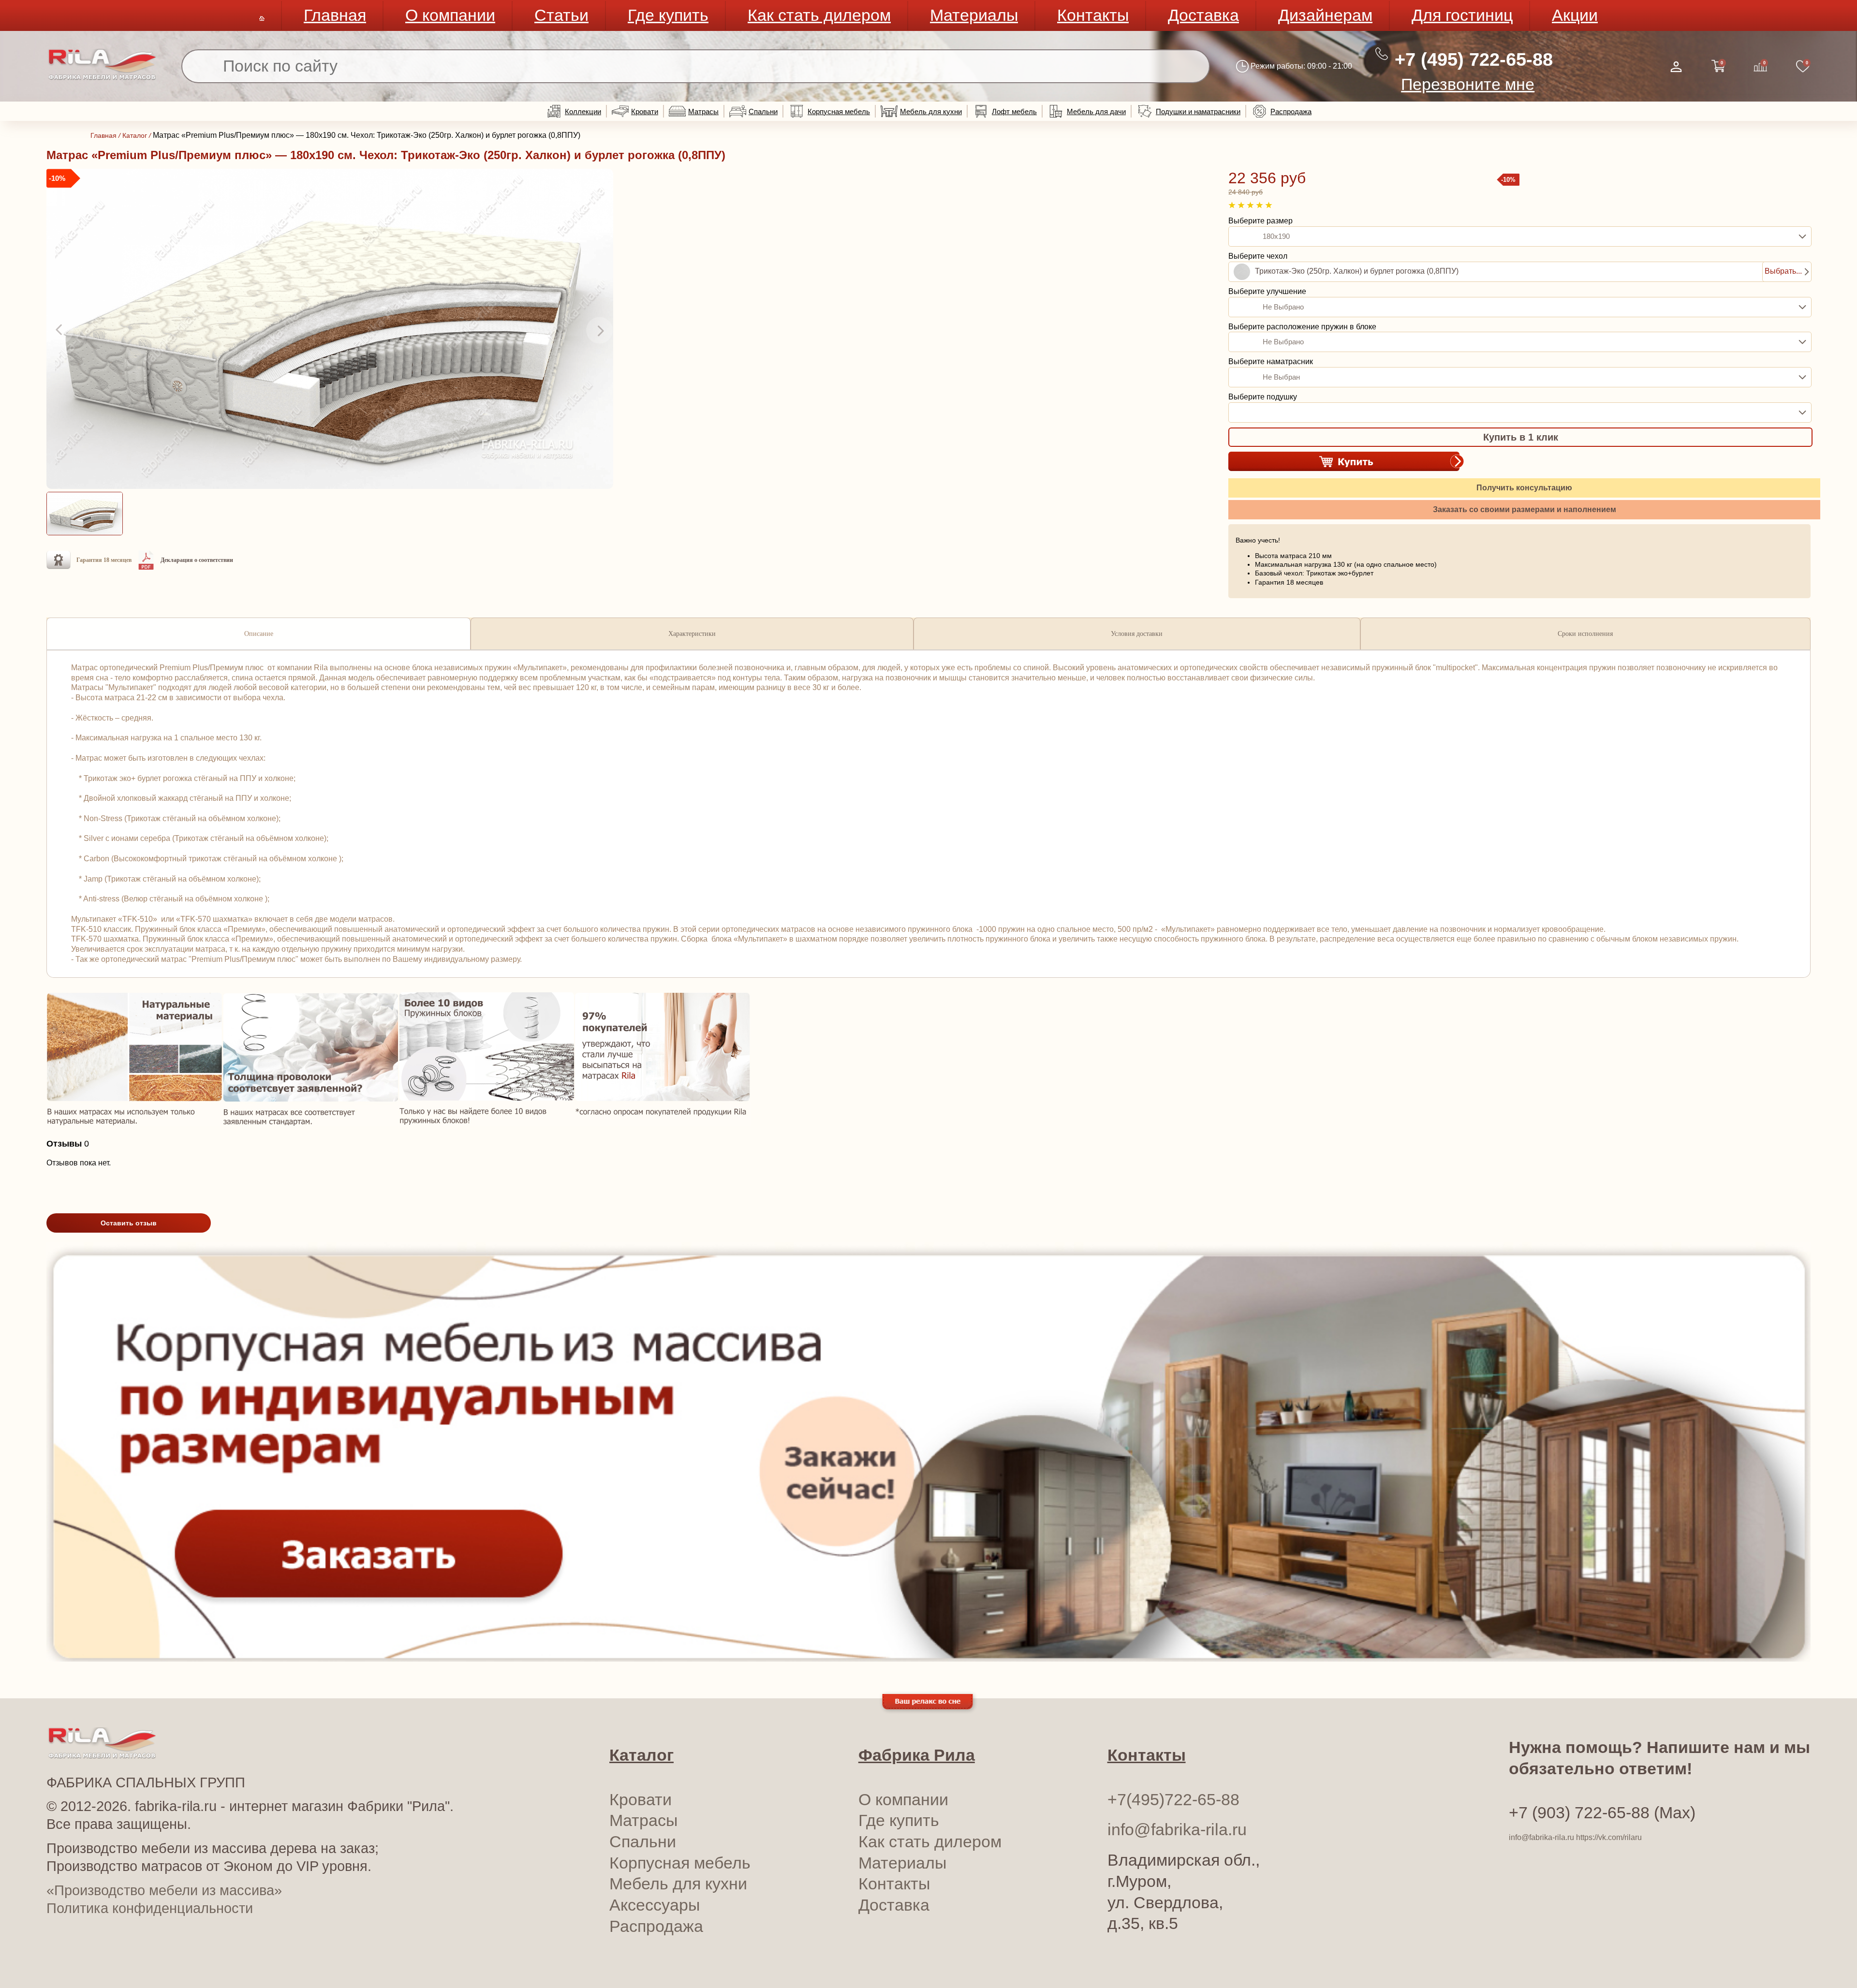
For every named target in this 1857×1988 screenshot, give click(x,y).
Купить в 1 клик (1521, 437)
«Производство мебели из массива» (164, 1890)
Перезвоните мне (1468, 84)
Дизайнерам (1325, 15)
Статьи (561, 15)
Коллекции (583, 111)
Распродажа (1291, 111)
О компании (450, 15)
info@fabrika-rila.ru (1177, 1830)
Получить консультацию (1524, 488)
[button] (60, 330)
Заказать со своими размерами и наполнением (1525, 509)
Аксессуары (655, 1905)
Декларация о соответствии (197, 560)
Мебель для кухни (931, 111)
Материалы (974, 15)
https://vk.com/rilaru (1609, 1837)
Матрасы (703, 111)
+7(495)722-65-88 (1173, 1800)
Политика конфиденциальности (150, 1908)
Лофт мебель (1014, 111)
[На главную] (102, 78)
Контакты (1093, 15)
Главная (335, 15)
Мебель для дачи (1096, 111)
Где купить (668, 15)
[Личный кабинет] (1676, 67)
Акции (1575, 15)
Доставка (1203, 15)
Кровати (645, 111)
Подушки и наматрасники (1198, 111)
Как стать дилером (819, 15)
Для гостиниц (1462, 15)
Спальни (763, 111)
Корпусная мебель (839, 111)
